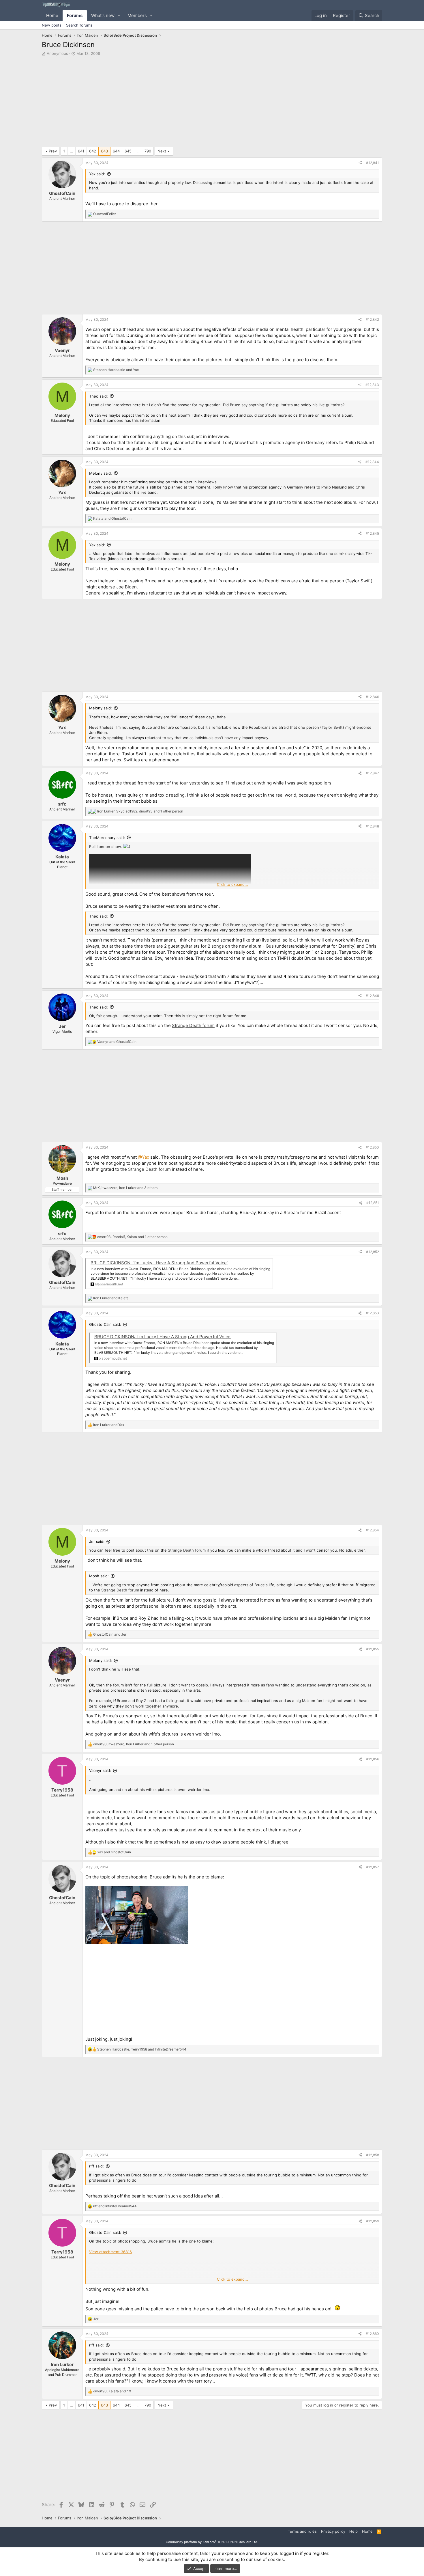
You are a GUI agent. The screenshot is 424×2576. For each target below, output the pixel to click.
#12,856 (373, 1759)
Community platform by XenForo (212, 2542)
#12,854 (372, 1530)
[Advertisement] (212, 103)
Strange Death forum (193, 1025)
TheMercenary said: (107, 838)
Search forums (79, 25)
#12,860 (372, 2334)
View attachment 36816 (110, 2252)
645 (128, 151)
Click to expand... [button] (232, 884)
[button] (119, 15)
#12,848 (372, 826)
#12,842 (372, 319)
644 (116, 151)
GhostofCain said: (105, 1324)
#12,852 (373, 1252)
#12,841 (373, 163)
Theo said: (99, 396)
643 (104, 151)
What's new (103, 15)
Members (137, 15)
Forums (75, 15)
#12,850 (372, 1147)
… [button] (71, 151)
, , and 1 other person (140, 811)
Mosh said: (99, 1576)
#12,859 (373, 2221)
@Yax (143, 1157)
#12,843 (372, 385)
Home (52, 15)
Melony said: (101, 473)
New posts (52, 25)
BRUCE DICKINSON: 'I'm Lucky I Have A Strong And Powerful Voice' (159, 1263)
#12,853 (372, 1313)
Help (353, 2531)
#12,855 (373, 1649)
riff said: (96, 2166)
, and (142, 2049)
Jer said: (97, 1542)
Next (162, 151)
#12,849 (372, 996)
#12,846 (372, 697)
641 (81, 151)
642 (93, 151)
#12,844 (372, 462)
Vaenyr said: (100, 1770)
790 (148, 151)
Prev (53, 151)
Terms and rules (302, 2531)
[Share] (360, 163)
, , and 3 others (125, 1188)
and (116, 370)
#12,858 (373, 2155)
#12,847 (372, 773)
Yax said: (97, 174)
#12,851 (373, 1203)
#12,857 (373, 1867)
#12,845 (372, 533)
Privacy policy (333, 2531)
